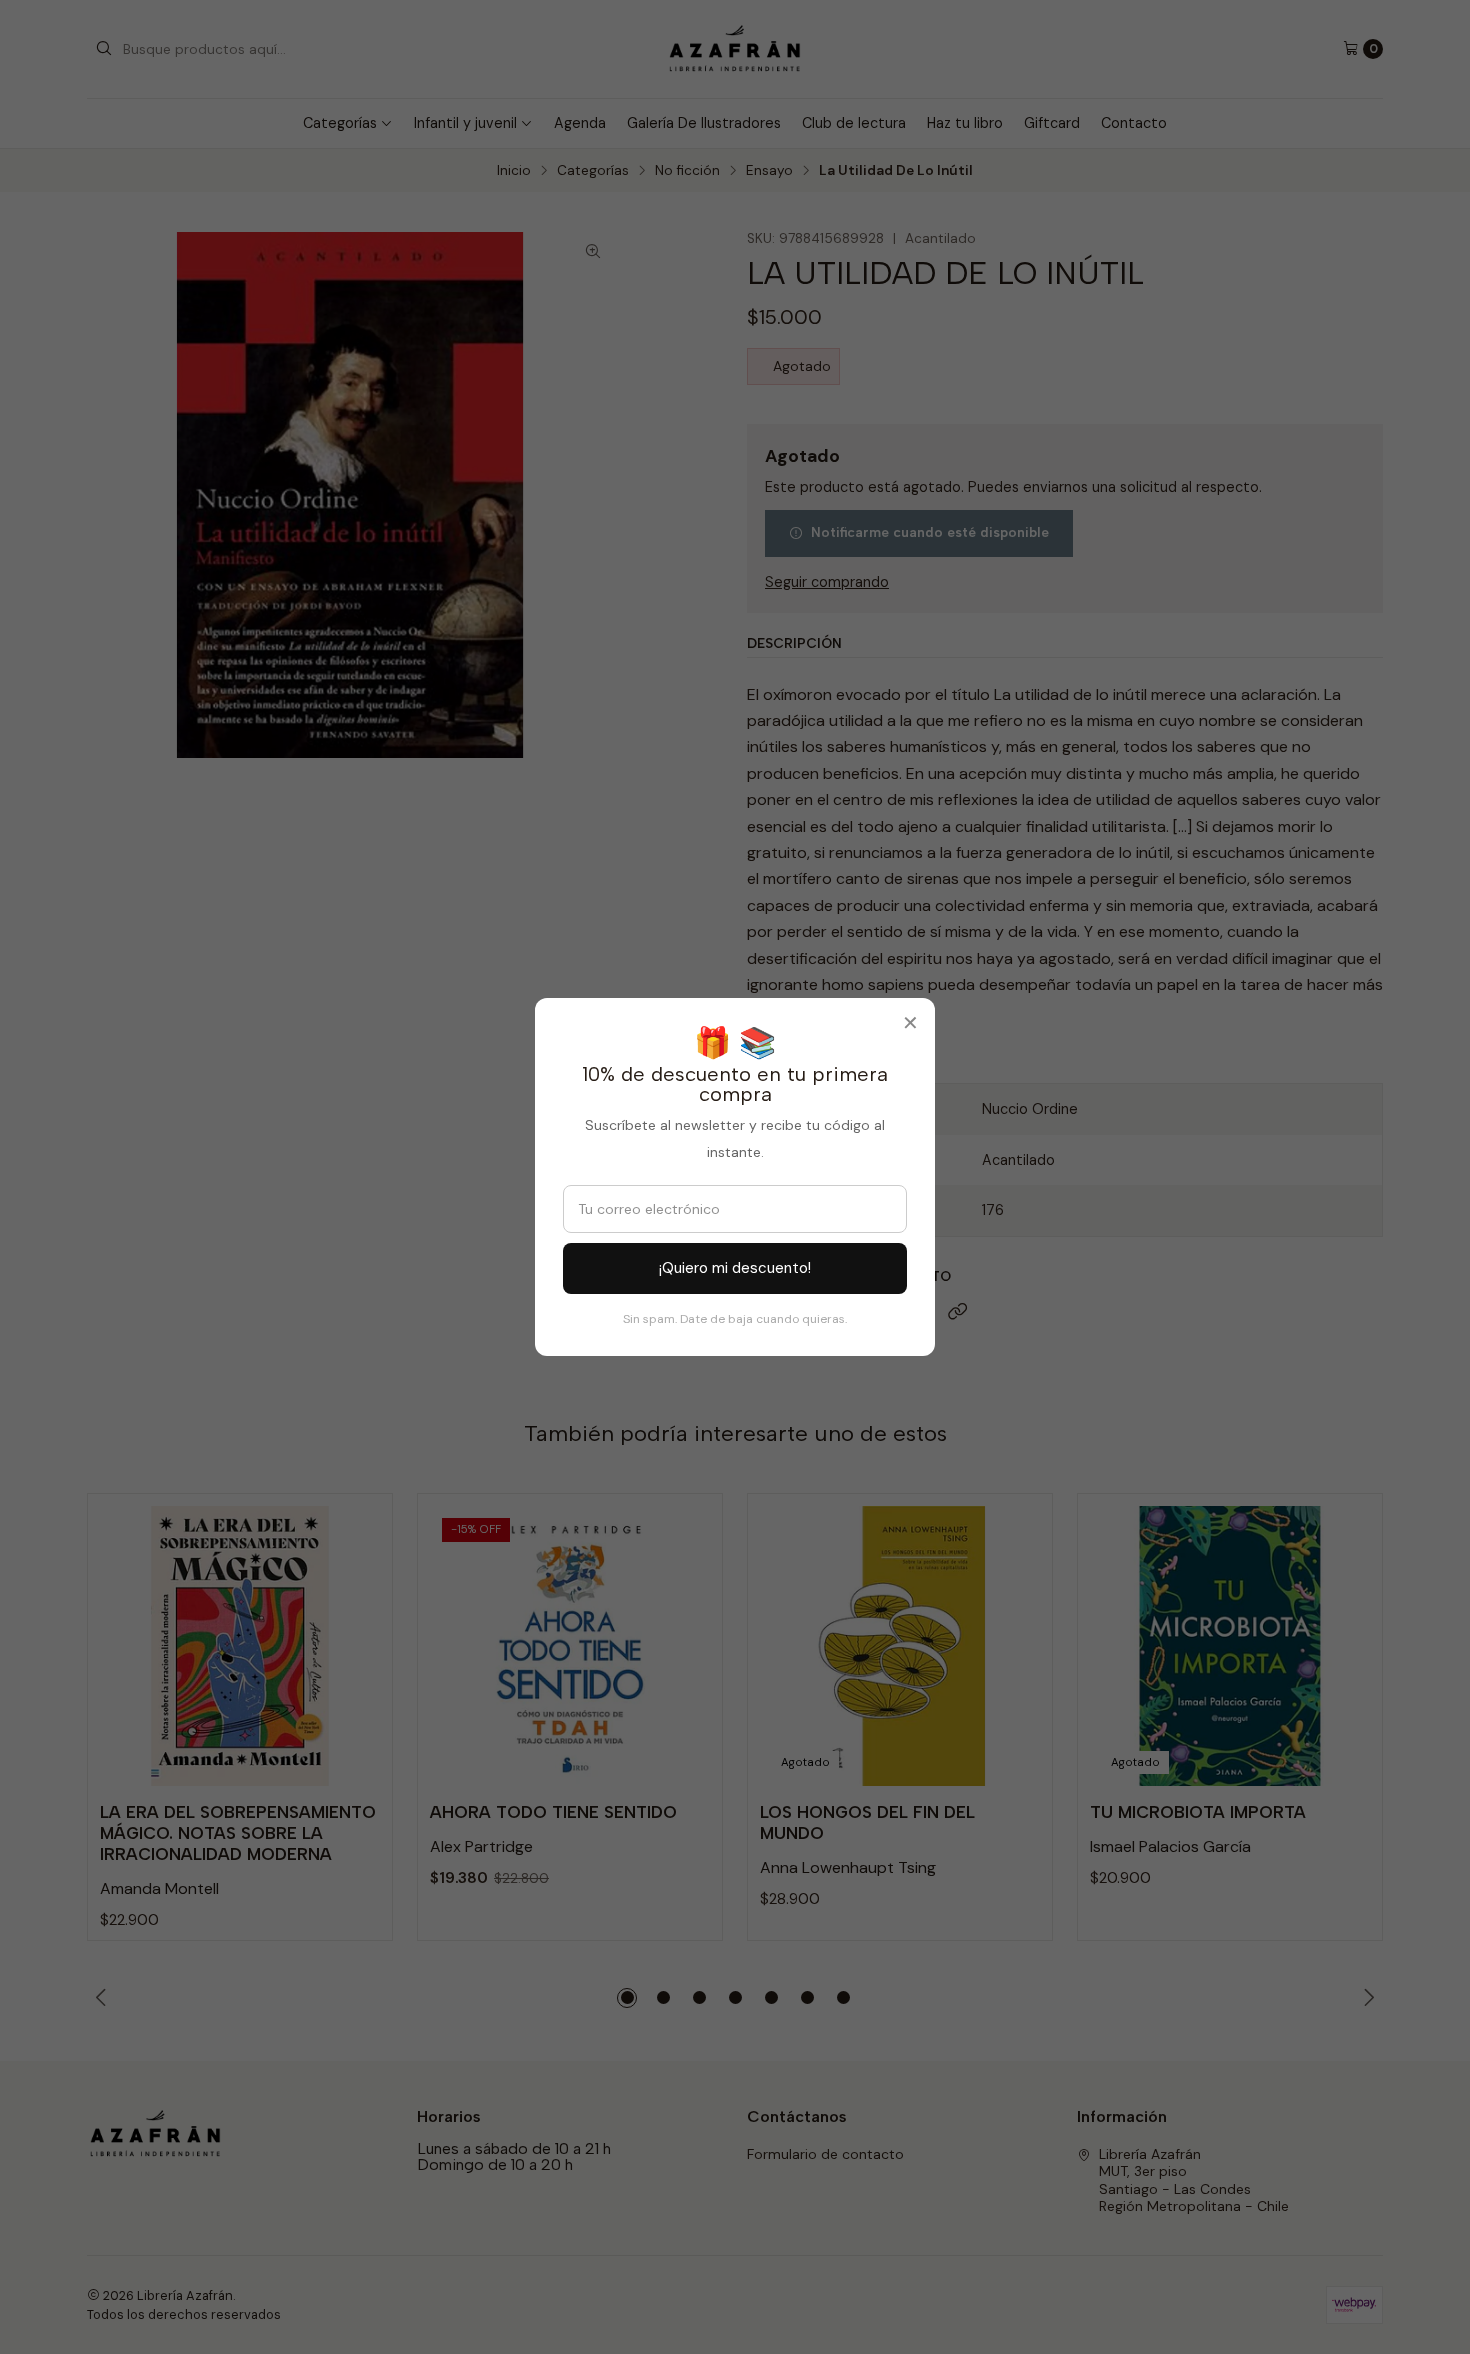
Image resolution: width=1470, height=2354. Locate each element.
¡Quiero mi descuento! (735, 1268)
